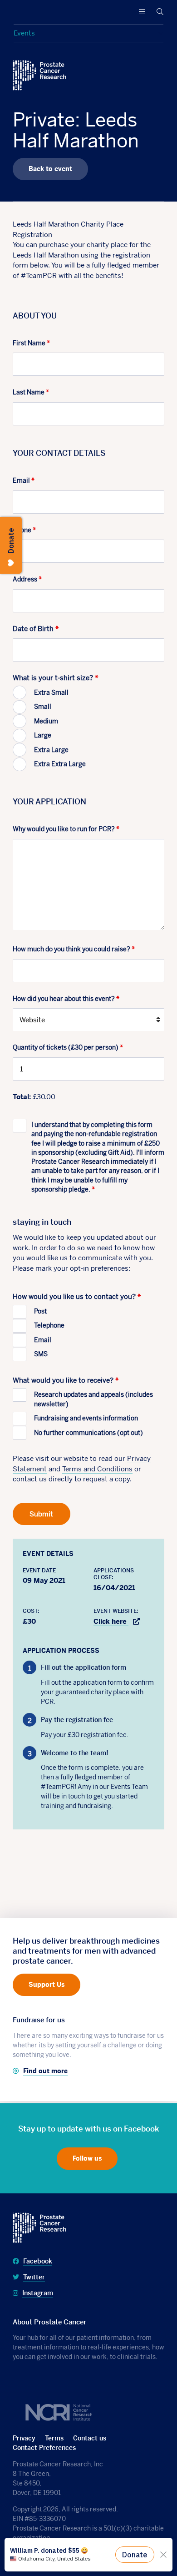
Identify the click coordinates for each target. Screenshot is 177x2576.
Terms (54, 2438)
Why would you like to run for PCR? (66, 829)
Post (40, 1311)
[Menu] (142, 12)
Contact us (90, 2438)
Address (27, 579)
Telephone (49, 1325)
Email (24, 480)
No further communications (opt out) (88, 1433)
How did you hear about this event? (66, 999)
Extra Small (51, 692)
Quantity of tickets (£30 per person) (68, 1047)
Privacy (24, 2438)
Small (43, 707)
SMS (41, 1354)
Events (24, 33)
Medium (46, 721)
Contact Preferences (44, 2448)
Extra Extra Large (60, 764)
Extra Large (51, 750)
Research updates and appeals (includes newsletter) (93, 1399)
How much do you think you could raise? (74, 949)
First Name (31, 343)
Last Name (31, 392)
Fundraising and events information (86, 1418)
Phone (24, 530)
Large (43, 735)
